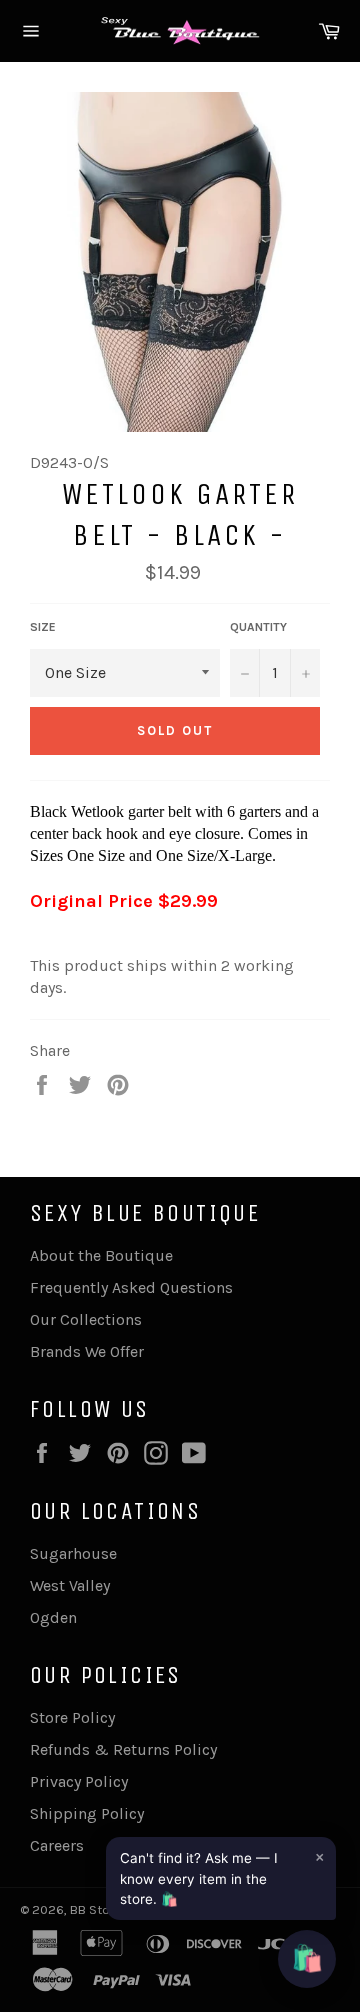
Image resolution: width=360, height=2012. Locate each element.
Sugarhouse (73, 1553)
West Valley (70, 1585)
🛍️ (307, 1958)
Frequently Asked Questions (131, 1287)
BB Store (97, 1909)
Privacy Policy (79, 1781)
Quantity (258, 627)
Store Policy (72, 1717)
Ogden (53, 1617)
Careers (57, 1845)
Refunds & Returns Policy (123, 1749)
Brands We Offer (87, 1351)
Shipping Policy (87, 1813)
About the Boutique (101, 1255)
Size (43, 627)
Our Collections (86, 1319)
